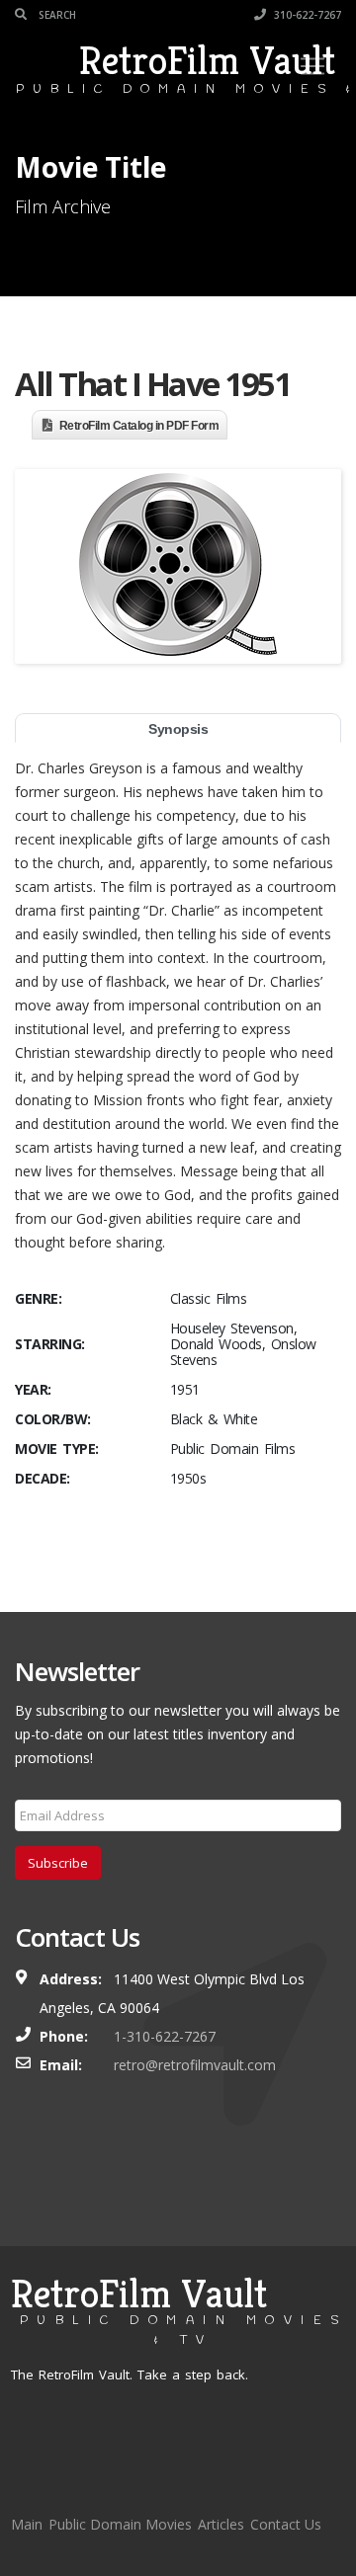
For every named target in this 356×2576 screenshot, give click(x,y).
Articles (221, 2524)
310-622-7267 (306, 15)
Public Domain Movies (120, 2524)
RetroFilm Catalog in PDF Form (139, 426)
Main (27, 2524)
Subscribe (58, 1863)
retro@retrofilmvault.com (195, 2065)
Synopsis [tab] (178, 729)
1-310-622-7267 (165, 2036)
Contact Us (286, 2524)
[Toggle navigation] (312, 66)
